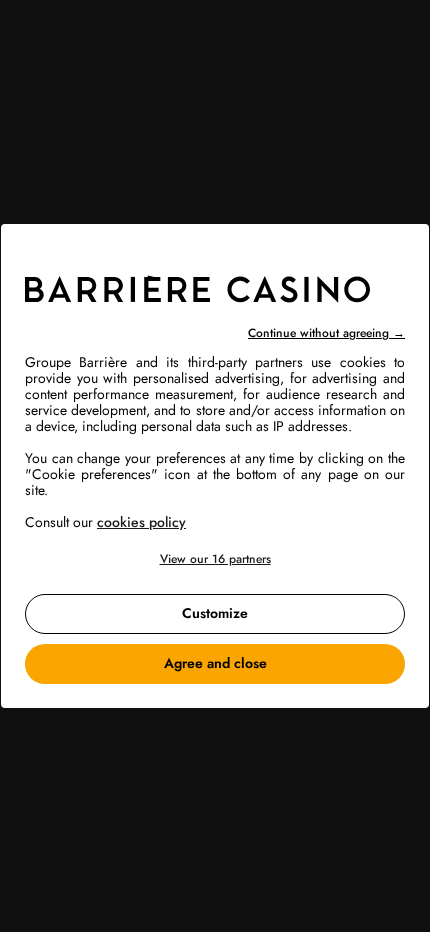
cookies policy (141, 522)
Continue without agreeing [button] (326, 333)
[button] (215, 559)
